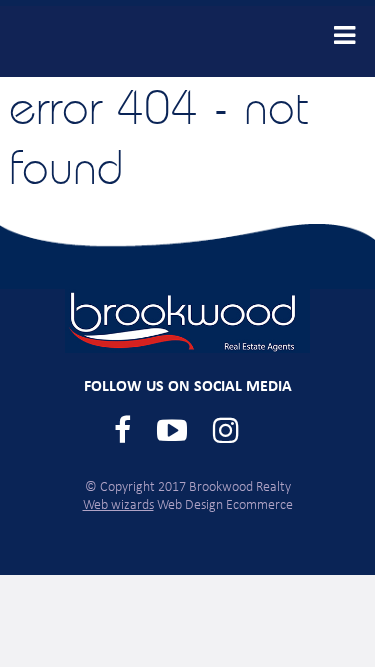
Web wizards (118, 505)
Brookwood (99, 41)
